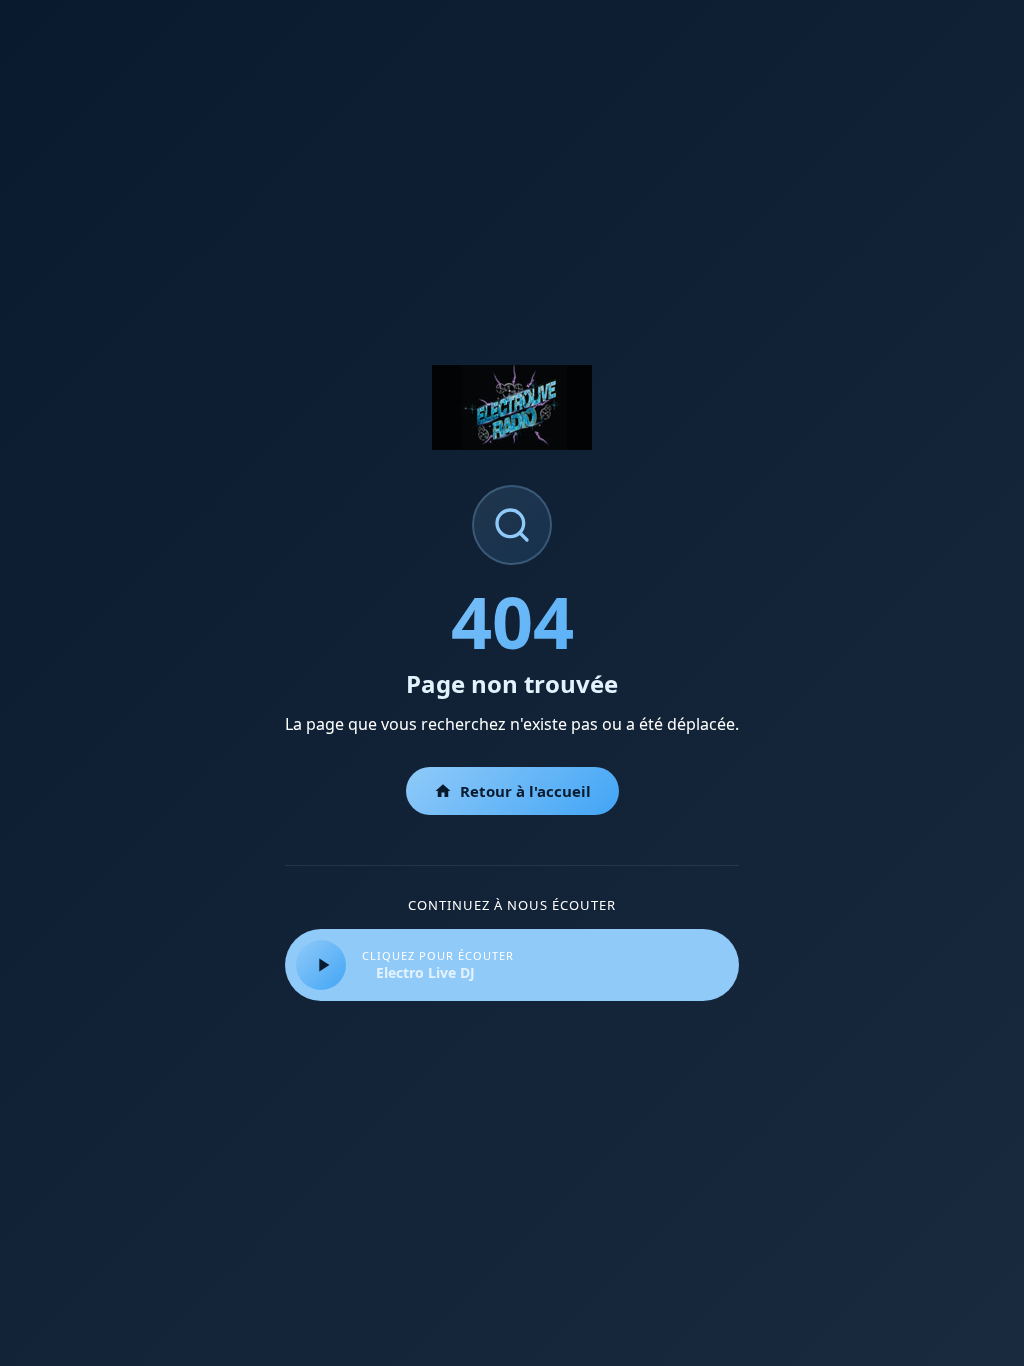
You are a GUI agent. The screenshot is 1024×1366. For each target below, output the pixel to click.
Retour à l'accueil (525, 791)
